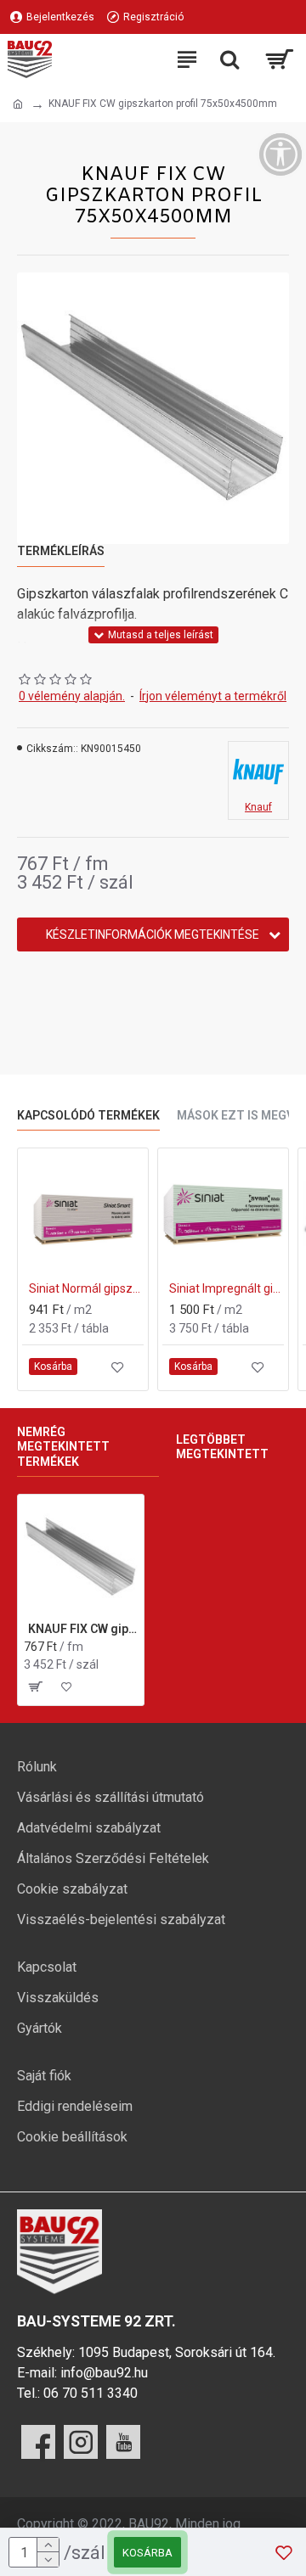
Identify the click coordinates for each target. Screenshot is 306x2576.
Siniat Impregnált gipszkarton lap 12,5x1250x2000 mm (227, 1288)
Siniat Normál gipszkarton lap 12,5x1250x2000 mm (86, 1288)
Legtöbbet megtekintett (222, 1447)
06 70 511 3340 (91, 2393)
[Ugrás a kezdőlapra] (18, 104)
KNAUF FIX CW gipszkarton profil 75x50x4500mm (83, 1629)
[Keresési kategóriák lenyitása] (229, 59)
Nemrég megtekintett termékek (63, 1447)
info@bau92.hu (104, 2373)
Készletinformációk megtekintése (153, 934)
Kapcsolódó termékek (88, 1115)
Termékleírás (61, 551)
